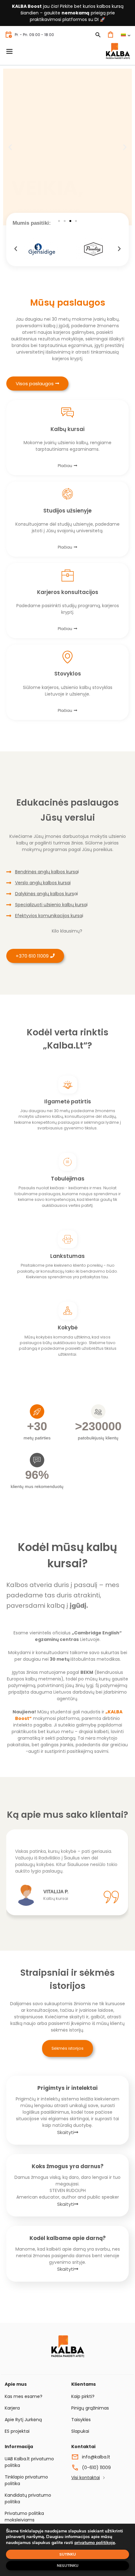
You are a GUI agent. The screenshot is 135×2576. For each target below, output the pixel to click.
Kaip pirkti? (83, 2396)
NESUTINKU (68, 2566)
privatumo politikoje (95, 2543)
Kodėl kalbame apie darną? (68, 2238)
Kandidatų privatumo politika (28, 2498)
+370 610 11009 (32, 956)
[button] (10, 147)
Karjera (12, 2408)
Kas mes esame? (24, 2396)
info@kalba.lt (96, 2457)
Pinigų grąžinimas (90, 2408)
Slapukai (80, 2431)
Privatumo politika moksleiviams (24, 2517)
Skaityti (66, 2132)
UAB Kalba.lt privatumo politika (29, 2462)
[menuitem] (125, 35)
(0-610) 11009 (96, 2468)
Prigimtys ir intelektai (67, 2088)
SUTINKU (68, 2554)
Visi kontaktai (86, 2478)
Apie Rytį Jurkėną (23, 2420)
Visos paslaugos (35, 384)
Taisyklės (81, 2420)
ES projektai (17, 2431)
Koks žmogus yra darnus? (68, 2166)
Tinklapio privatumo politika (26, 2480)
